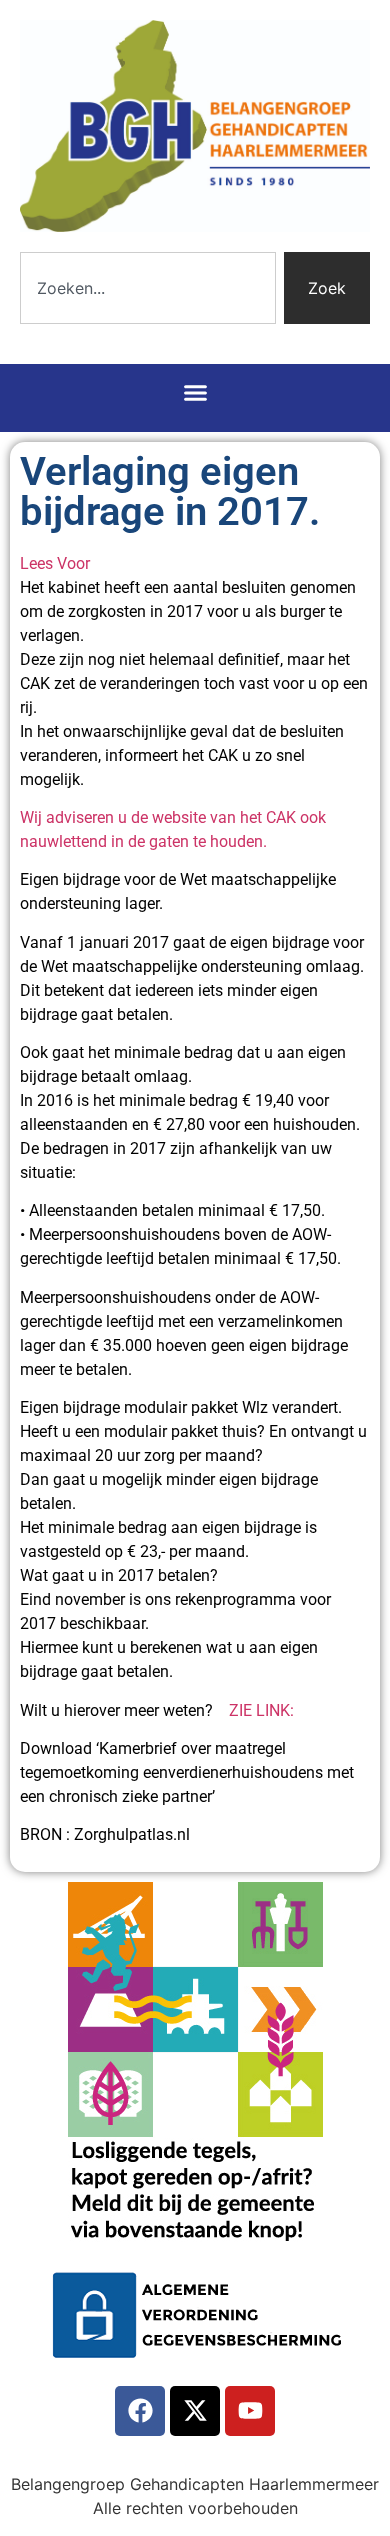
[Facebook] (140, 2411)
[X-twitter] (195, 2411)
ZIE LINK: (261, 1710)
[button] (195, 393)
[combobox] (148, 288)
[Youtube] (250, 2411)
